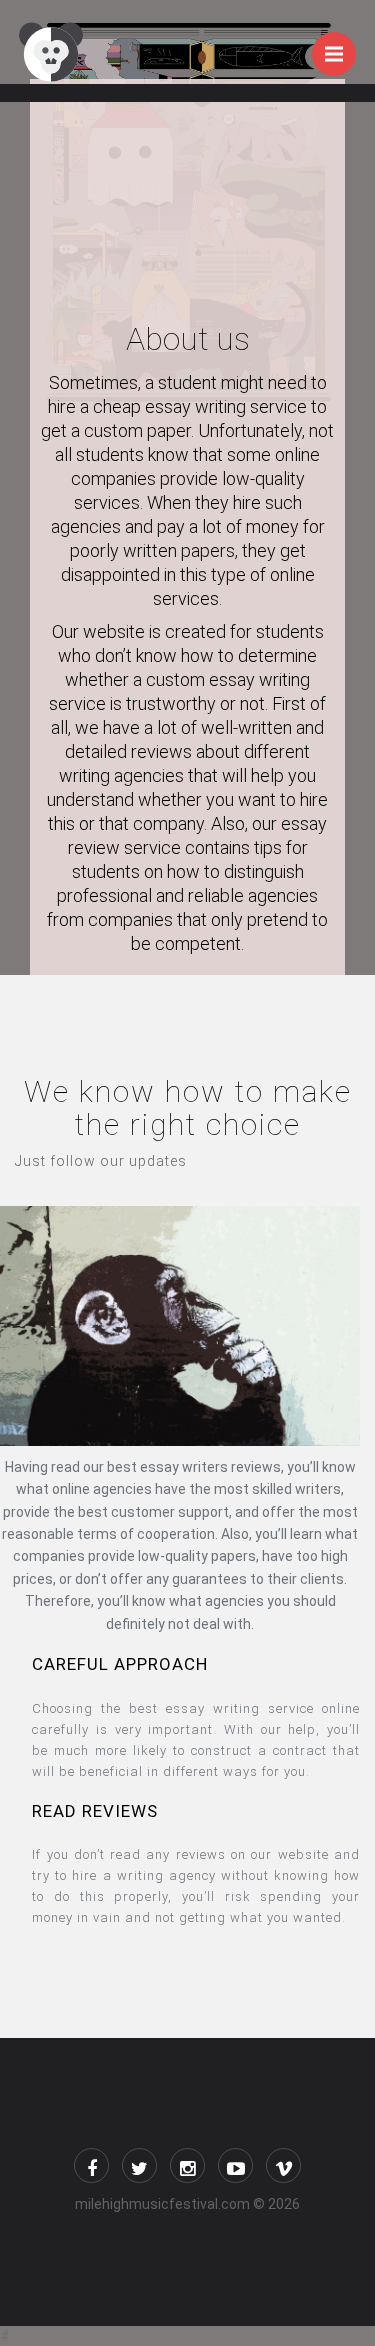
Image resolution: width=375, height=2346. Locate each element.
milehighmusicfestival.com (162, 2204)
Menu (334, 54)
